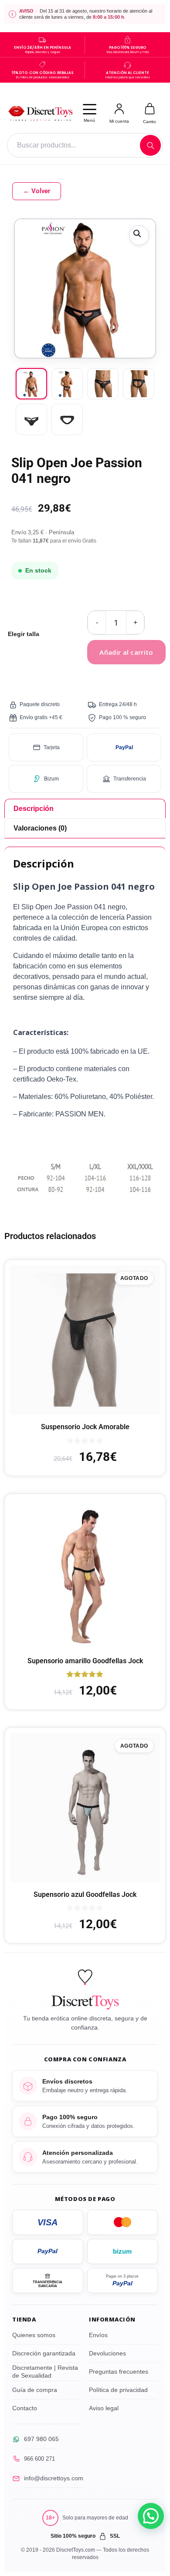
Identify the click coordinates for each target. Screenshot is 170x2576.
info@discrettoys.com (54, 2478)
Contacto (25, 2408)
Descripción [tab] (34, 809)
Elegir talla (24, 634)
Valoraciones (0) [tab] (40, 828)
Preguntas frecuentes (119, 2372)
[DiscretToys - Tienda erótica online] (40, 113)
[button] (139, 235)
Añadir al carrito (126, 652)
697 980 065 (41, 2439)
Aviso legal (104, 2408)
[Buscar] (150, 145)
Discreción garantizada (44, 2353)
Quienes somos (34, 2335)
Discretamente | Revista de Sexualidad (45, 2372)
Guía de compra (35, 2390)
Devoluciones (107, 2353)
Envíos (98, 2335)
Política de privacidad (118, 2390)
